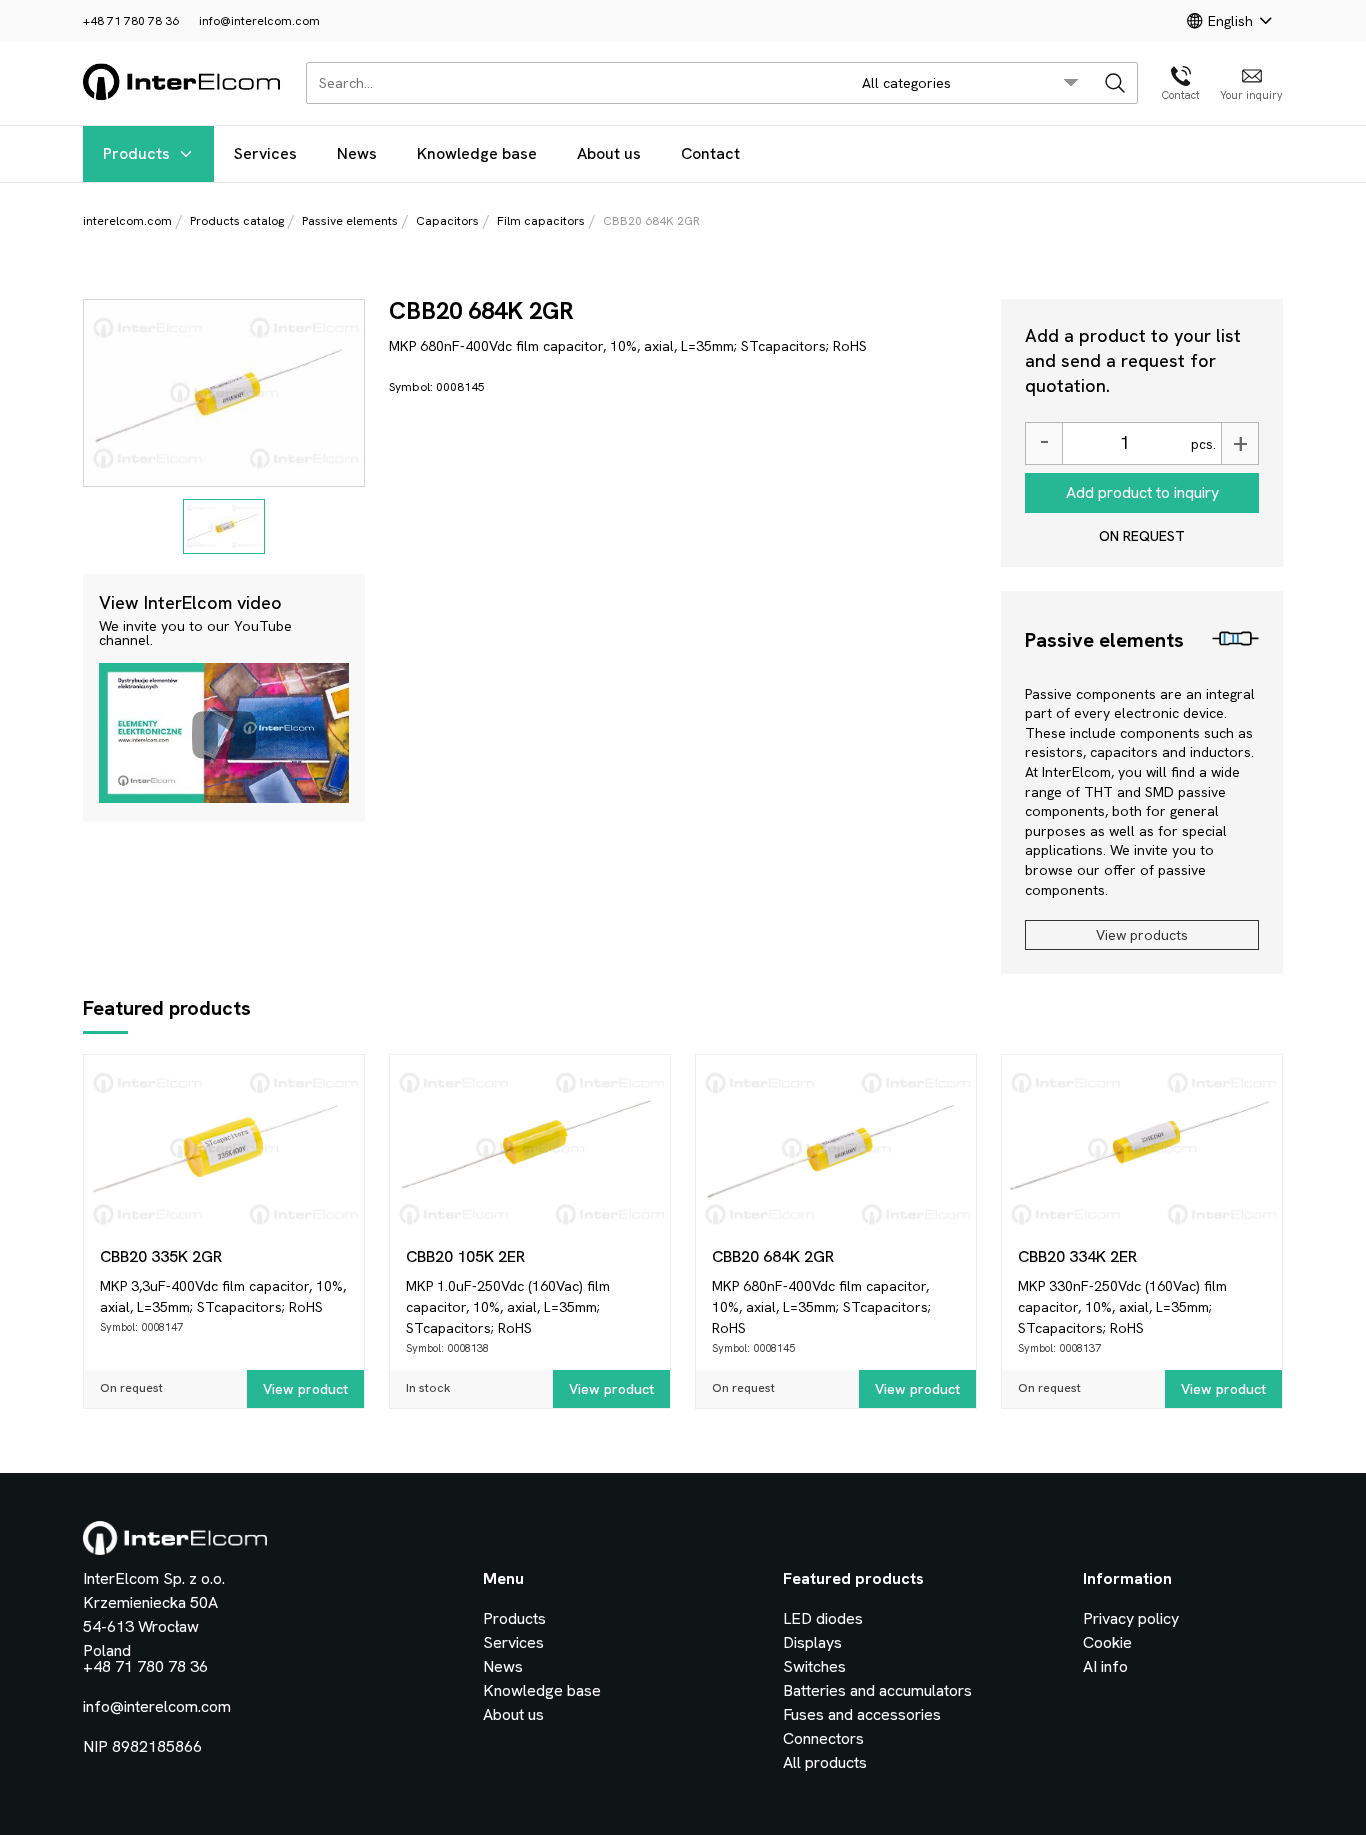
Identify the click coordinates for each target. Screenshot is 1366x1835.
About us (609, 153)
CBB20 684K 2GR (773, 1256)
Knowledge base (477, 153)
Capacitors (447, 221)
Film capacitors (541, 221)
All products (825, 1762)
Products (136, 153)
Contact (710, 153)
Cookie (1107, 1642)
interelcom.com (127, 221)
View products (1142, 935)
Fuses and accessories (862, 1714)
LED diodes (823, 1618)
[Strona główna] (182, 96)
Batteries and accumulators (877, 1690)
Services (265, 153)
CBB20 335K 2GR (161, 1256)
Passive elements (350, 221)
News (357, 153)
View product (305, 1389)
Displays (812, 1642)
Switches (814, 1666)
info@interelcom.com (259, 21)
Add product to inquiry (1142, 492)
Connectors (823, 1738)
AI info (1105, 1666)
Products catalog (237, 221)
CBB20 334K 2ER (1077, 1256)
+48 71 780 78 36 (131, 21)
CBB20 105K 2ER (465, 1256)
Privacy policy (1131, 1618)
